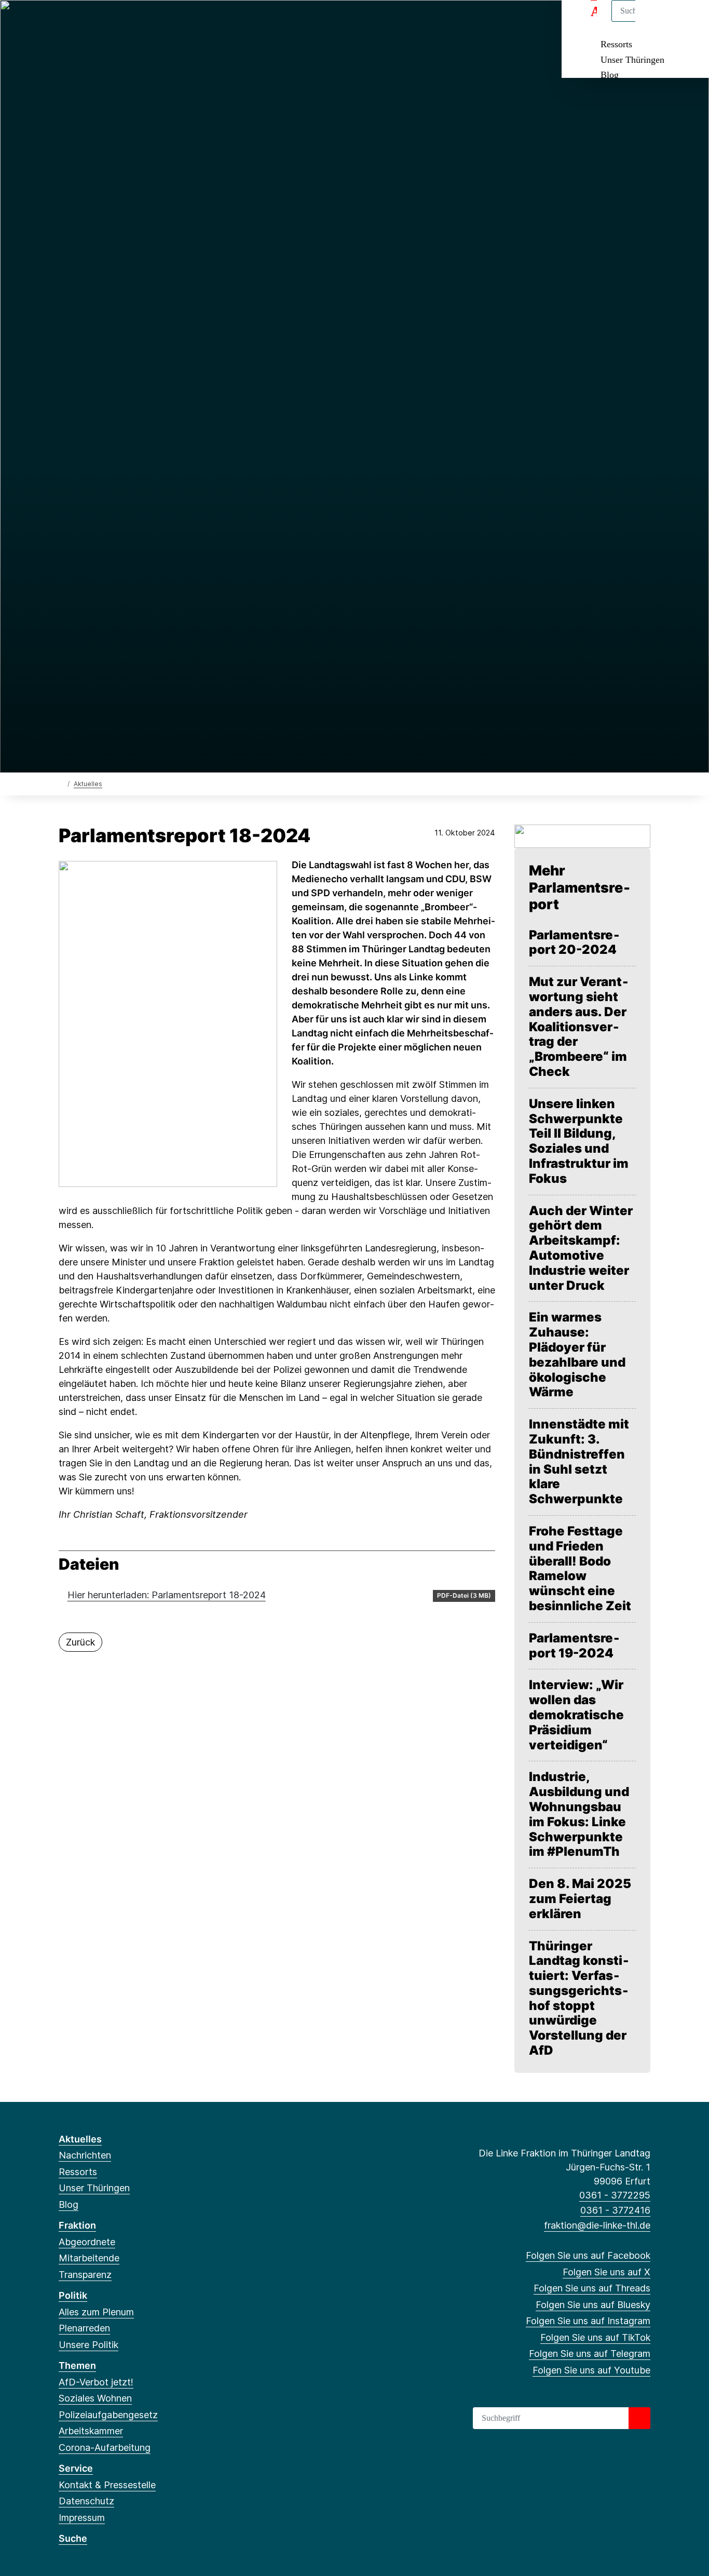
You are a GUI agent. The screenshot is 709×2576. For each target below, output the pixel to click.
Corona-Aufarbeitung (105, 2447)
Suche (73, 2538)
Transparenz (85, 2275)
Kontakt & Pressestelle (107, 2485)
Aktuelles (88, 784)
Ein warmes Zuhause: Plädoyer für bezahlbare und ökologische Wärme (577, 1355)
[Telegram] (166, 22)
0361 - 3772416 (615, 2210)
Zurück (80, 1642)
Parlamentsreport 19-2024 (574, 1646)
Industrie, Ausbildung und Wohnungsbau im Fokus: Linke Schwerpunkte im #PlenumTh (579, 1814)
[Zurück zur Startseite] (61, 783)
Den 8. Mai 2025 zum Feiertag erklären (580, 1899)
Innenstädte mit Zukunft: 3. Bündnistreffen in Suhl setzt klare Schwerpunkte (579, 1462)
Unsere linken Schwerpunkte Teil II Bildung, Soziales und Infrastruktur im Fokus (579, 1141)
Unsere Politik (88, 2345)
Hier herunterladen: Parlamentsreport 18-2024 (167, 1595)
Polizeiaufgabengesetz (108, 2415)
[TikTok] (149, 22)
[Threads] (98, 22)
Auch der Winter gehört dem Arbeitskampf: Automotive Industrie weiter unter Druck (581, 1248)
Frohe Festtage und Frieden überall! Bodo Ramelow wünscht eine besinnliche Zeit (580, 1569)
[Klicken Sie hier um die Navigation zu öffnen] (687, 22)
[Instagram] (133, 22)
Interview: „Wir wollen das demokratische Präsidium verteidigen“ (576, 1715)
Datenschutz (86, 2501)
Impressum (82, 2518)
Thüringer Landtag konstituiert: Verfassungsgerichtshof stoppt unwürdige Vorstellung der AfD (579, 1999)
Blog (610, 75)
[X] (81, 22)
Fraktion (77, 2225)
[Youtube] (183, 22)
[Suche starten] (639, 2418)
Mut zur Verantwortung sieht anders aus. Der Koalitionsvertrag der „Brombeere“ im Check (579, 1027)
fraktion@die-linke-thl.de (597, 2225)
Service (76, 2468)
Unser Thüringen (632, 60)
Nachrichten (85, 2155)
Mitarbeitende (89, 2258)
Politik (73, 2295)
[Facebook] (64, 22)
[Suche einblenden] (657, 22)
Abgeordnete (87, 2242)
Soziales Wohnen (95, 2398)
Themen (77, 2365)
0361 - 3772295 (615, 2195)
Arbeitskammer (91, 2431)
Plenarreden (84, 2328)
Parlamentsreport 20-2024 (574, 943)
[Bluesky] (115, 22)
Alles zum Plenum (96, 2312)
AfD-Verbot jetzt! (96, 2382)
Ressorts (616, 44)
